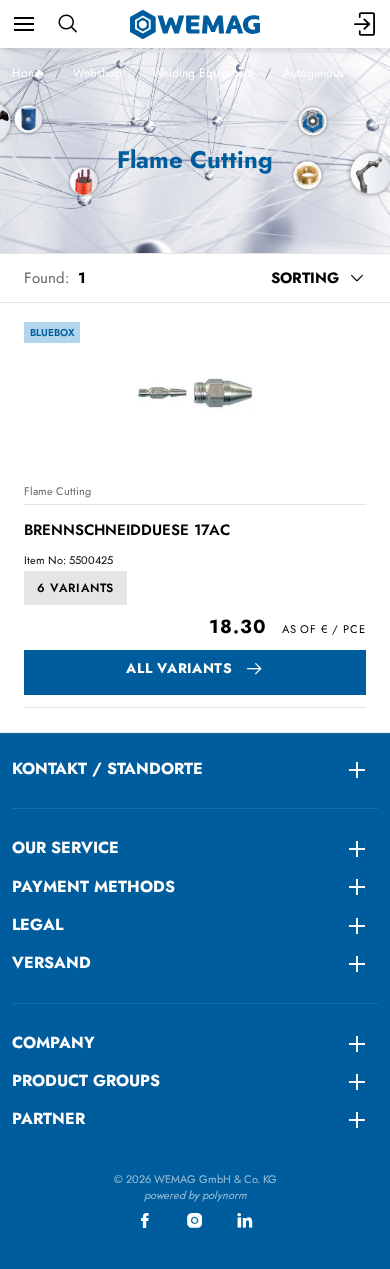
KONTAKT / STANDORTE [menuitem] (107, 768)
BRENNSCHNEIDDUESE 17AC (127, 530)
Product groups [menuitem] (86, 1080)
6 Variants (75, 588)
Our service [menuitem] (65, 847)
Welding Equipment (202, 73)
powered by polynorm (195, 1195)
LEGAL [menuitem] (37, 924)
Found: (47, 278)
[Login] (366, 24)
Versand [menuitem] (51, 962)
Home (27, 73)
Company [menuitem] (53, 1042)
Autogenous (313, 73)
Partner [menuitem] (48, 1118)
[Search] (67, 24)
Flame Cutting (57, 491)
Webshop (97, 73)
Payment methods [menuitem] (93, 886)
